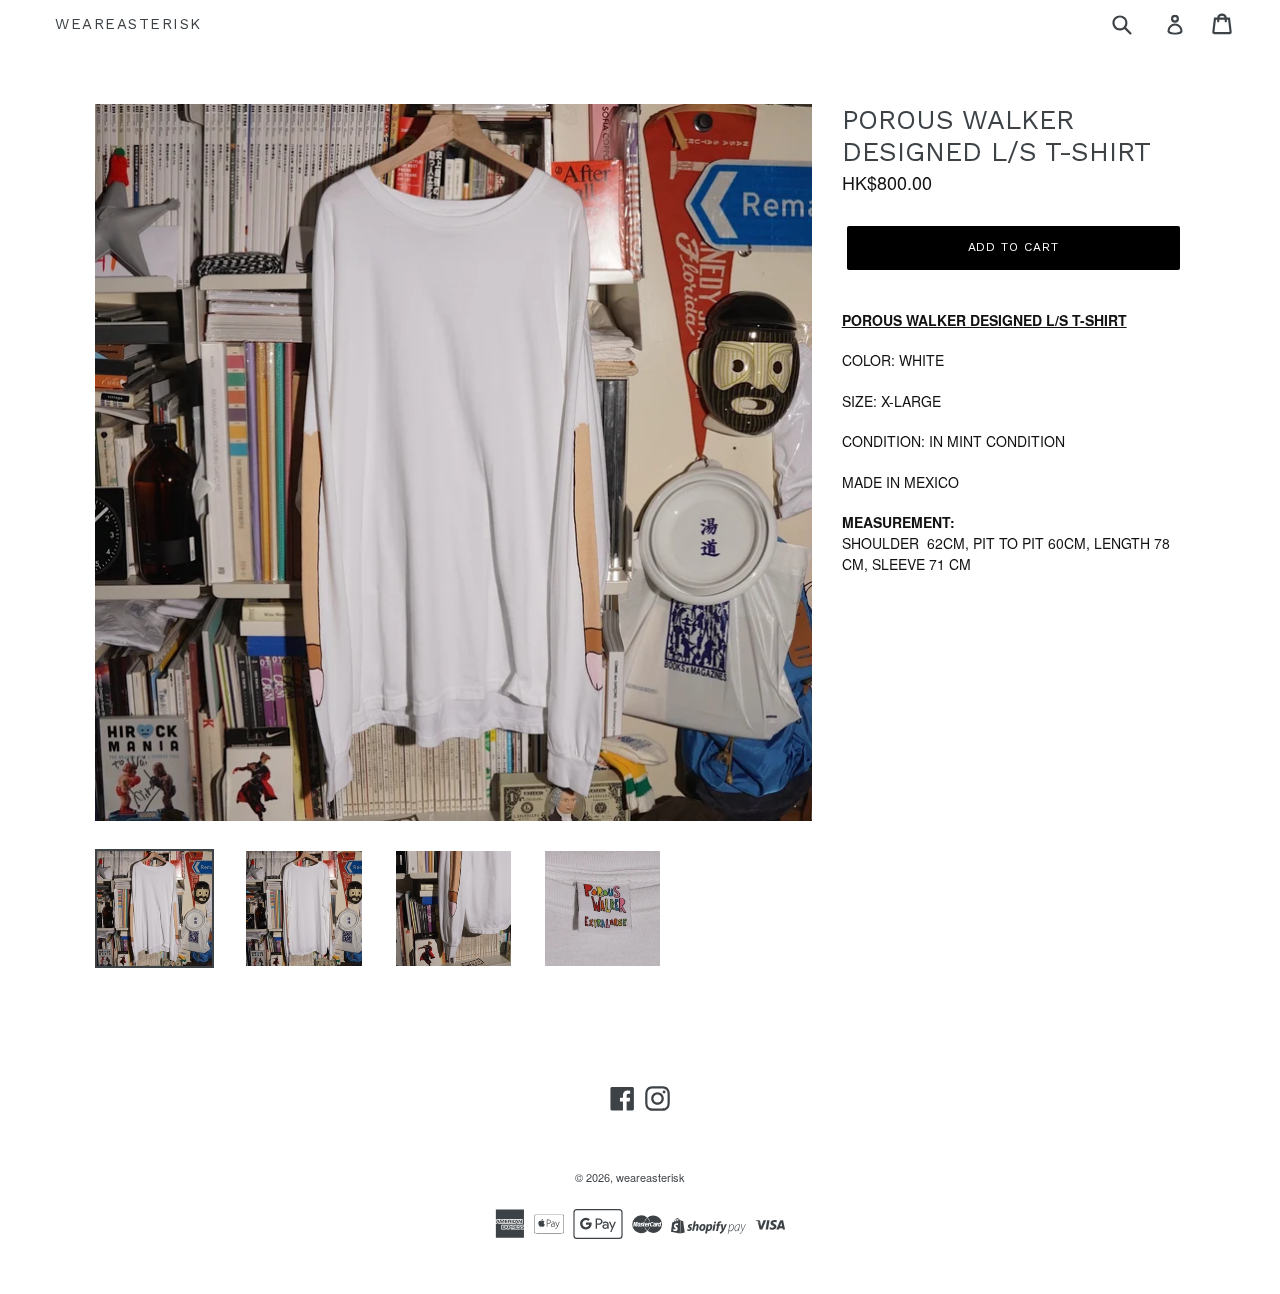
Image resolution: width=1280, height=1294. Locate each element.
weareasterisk (128, 24)
